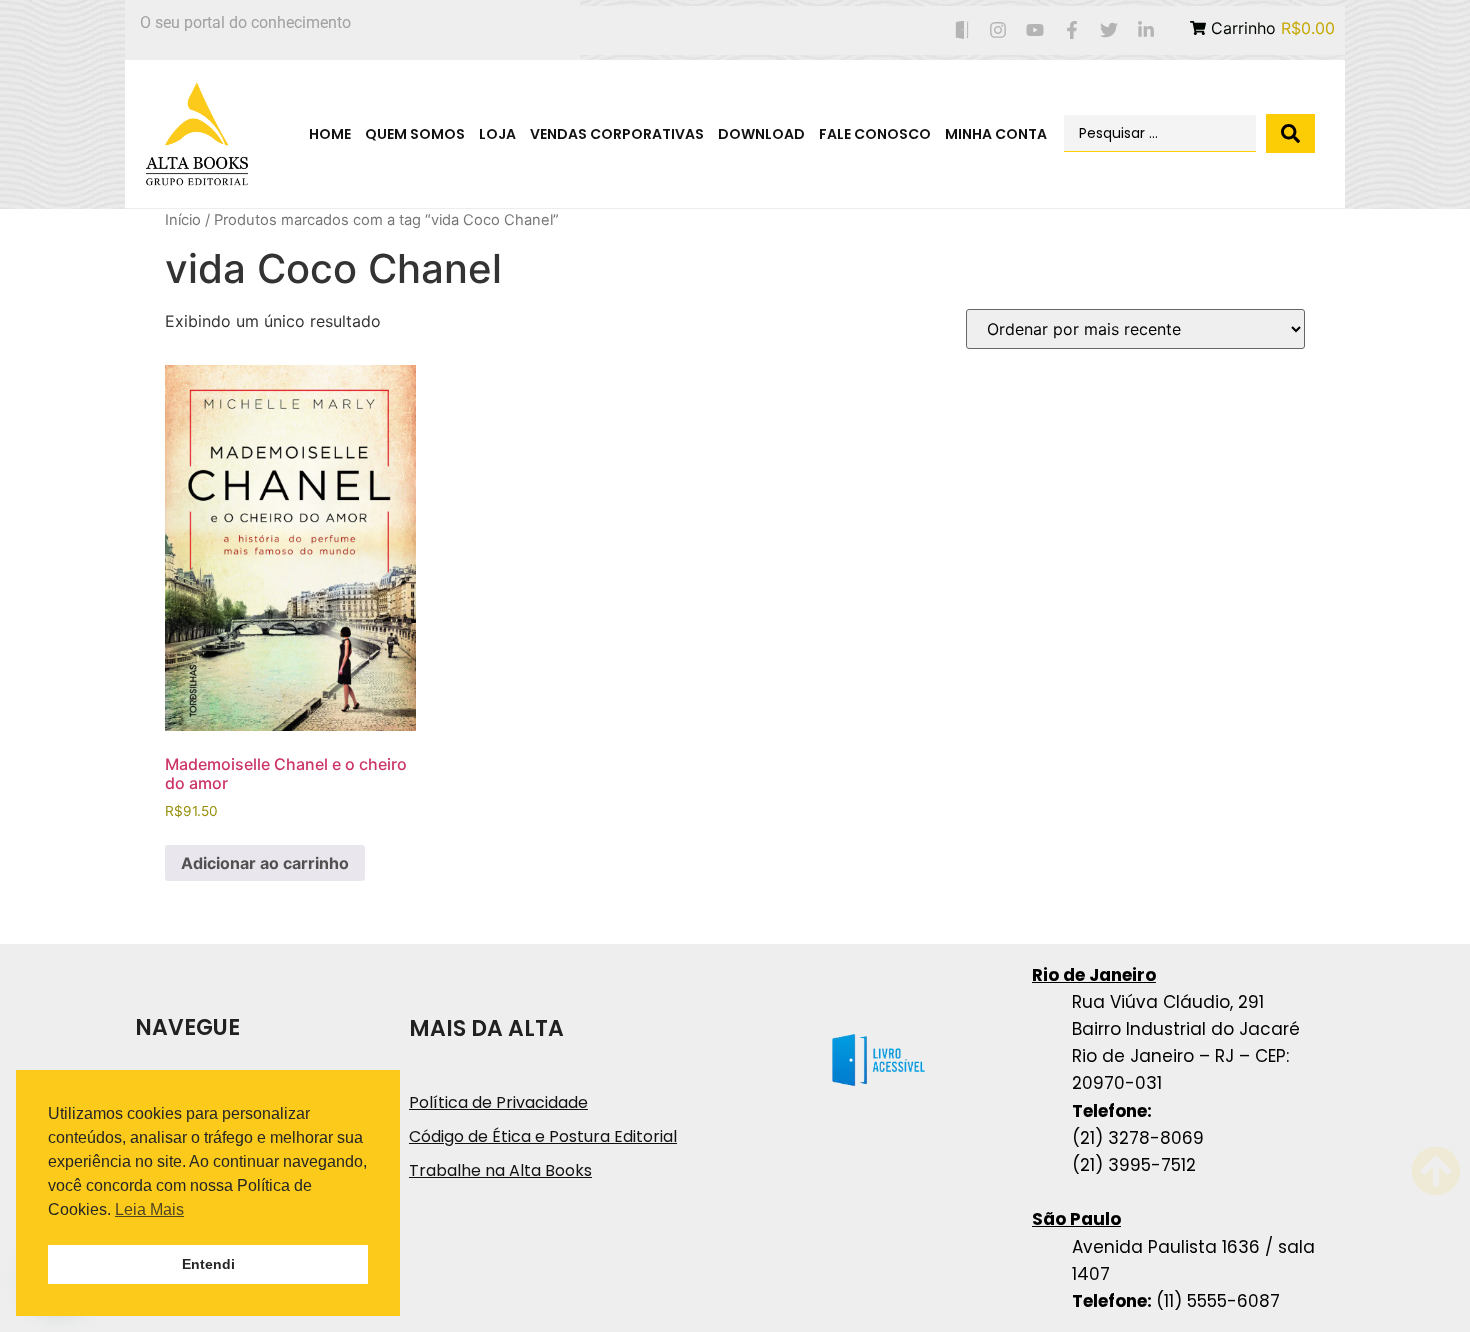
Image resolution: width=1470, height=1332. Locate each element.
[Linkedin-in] (1145, 30)
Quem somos (415, 134)
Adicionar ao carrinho (265, 863)
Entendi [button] (208, 1264)
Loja (497, 134)
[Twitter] (1108, 30)
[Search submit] (1290, 133)
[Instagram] (998, 30)
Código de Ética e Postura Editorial (543, 1136)
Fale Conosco (875, 134)
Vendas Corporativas (617, 134)
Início (183, 220)
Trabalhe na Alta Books (500, 1170)
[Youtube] (1035, 30)
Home (330, 134)
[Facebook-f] (1072, 30)
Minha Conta (996, 134)
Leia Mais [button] (149, 1209)
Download (761, 134)
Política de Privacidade (498, 1102)
